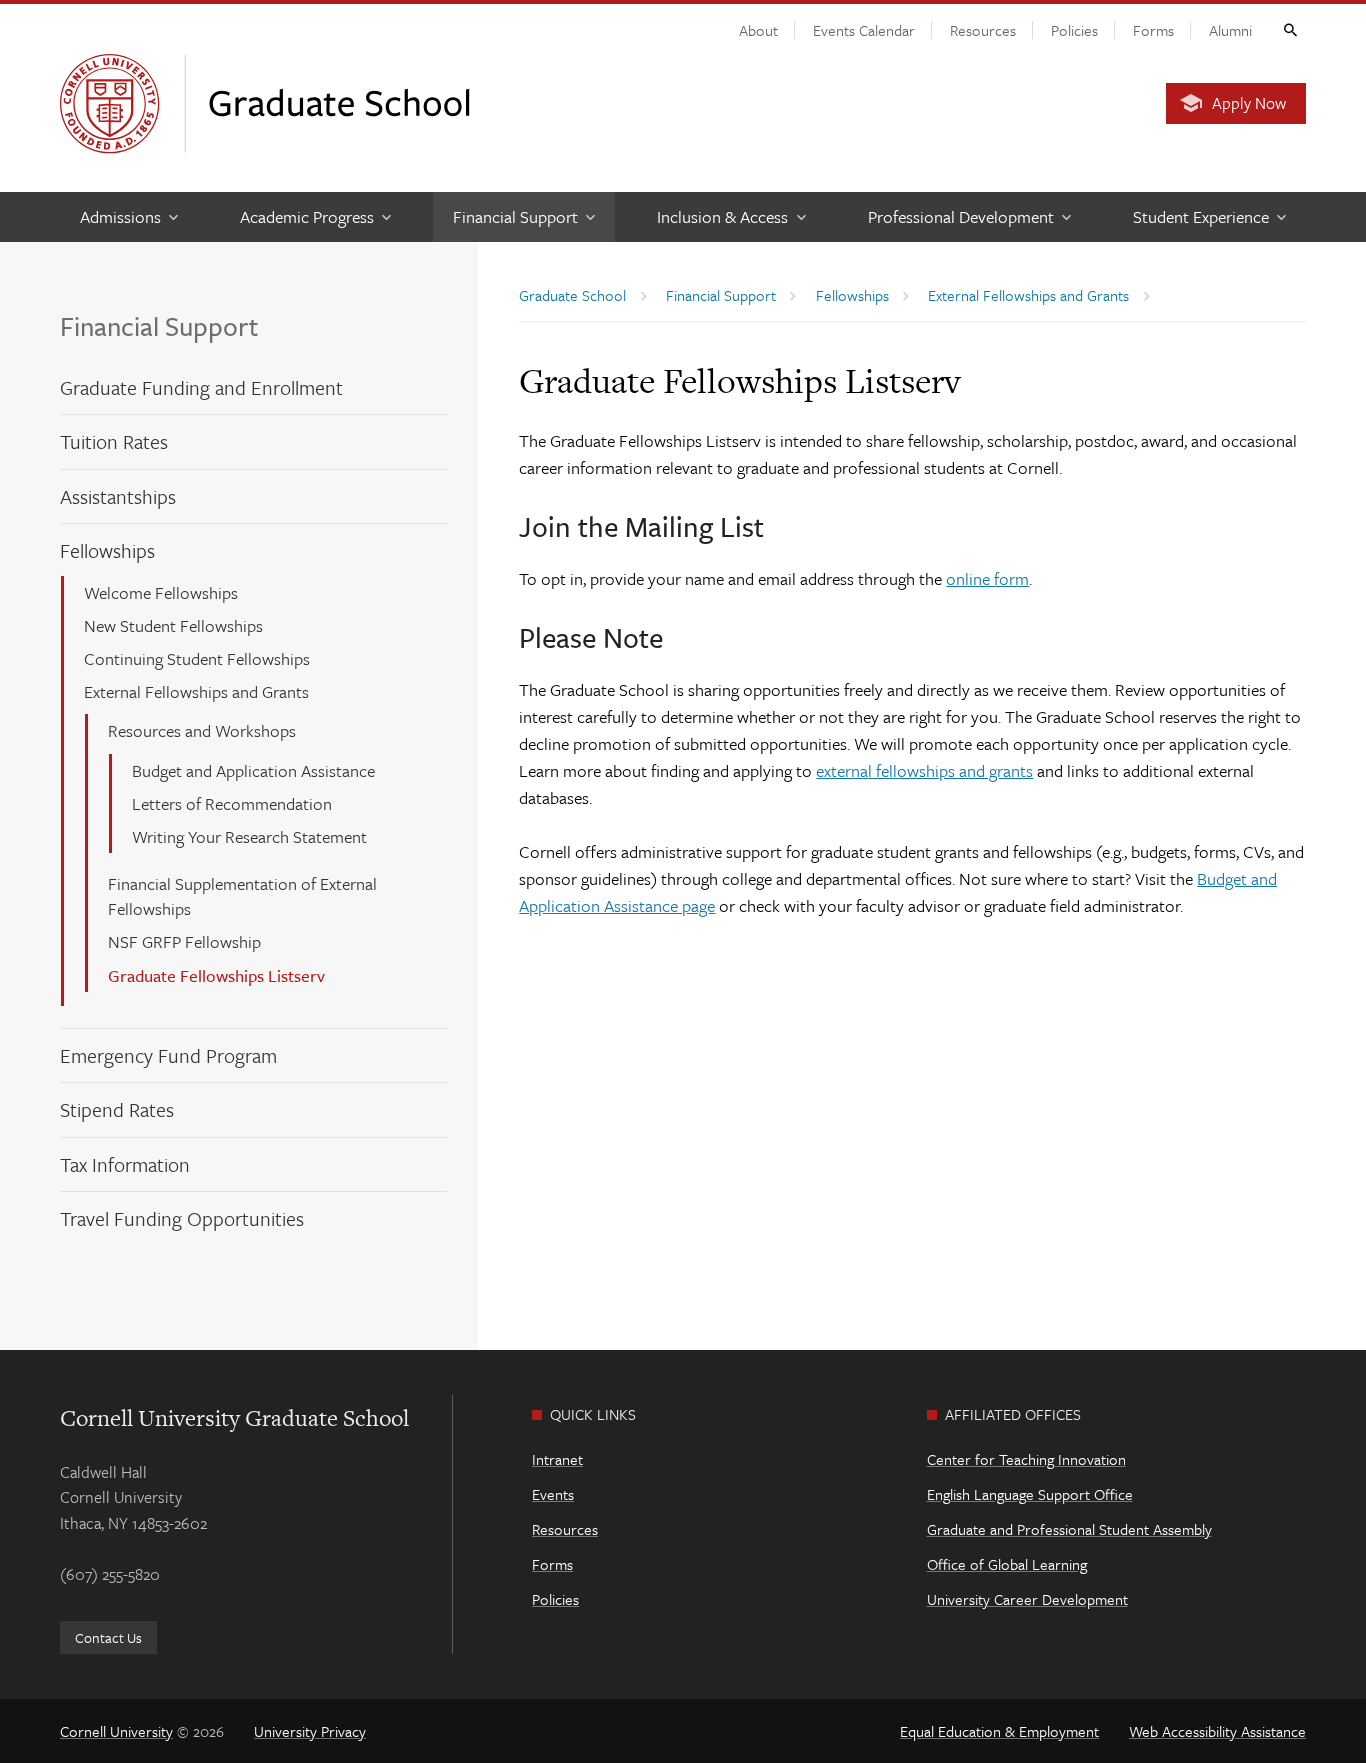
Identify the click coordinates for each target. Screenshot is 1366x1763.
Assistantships (118, 496)
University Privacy (310, 1731)
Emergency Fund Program (168, 1055)
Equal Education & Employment (999, 1731)
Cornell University (116, 1731)
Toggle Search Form (1289, 29)
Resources (983, 30)
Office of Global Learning (1007, 1564)
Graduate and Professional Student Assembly (1069, 1529)
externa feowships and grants (924, 770)
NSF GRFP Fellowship (184, 941)
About (758, 30)
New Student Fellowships (173, 625)
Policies (1074, 30)
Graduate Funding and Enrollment (201, 387)
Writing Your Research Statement (249, 836)
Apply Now (1249, 103)
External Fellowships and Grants (196, 691)
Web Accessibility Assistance (1217, 1731)
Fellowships (107, 550)
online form (987, 578)
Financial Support (159, 326)
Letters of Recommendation (232, 803)
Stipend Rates (117, 1109)
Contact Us (108, 1637)
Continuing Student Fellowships (197, 658)
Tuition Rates (114, 441)
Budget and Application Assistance (253, 770)
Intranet (557, 1459)
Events (553, 1494)
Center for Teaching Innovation (1026, 1459)
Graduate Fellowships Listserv (216, 975)
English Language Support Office (1030, 1494)
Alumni (1230, 30)
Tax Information (125, 1164)
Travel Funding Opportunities (182, 1218)
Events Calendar (864, 30)
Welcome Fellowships (161, 592)
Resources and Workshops (202, 730)
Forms (1153, 30)
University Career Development (1027, 1599)
